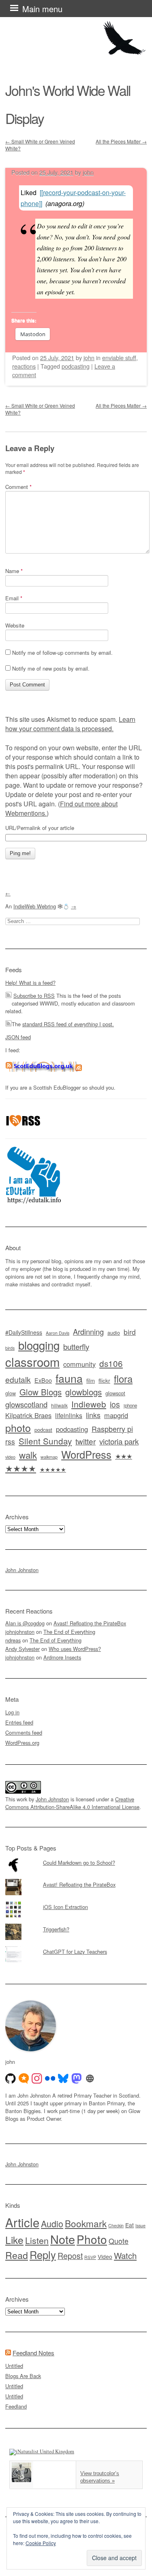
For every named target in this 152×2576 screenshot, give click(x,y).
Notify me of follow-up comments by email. (62, 653)
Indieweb (89, 1404)
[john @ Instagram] (37, 2079)
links (93, 1415)
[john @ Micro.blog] (24, 2079)
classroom (32, 1362)
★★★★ (21, 1468)
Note (63, 2239)
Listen (37, 2240)
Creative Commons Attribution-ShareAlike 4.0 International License (72, 1803)
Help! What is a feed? (30, 983)
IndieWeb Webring (35, 906)
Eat (130, 2225)
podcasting (76, 366)
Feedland (16, 2406)
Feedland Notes (33, 2353)
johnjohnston (20, 1632)
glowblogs (83, 1392)
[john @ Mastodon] (77, 2079)
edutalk (18, 1379)
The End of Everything (69, 1632)
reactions (24, 366)
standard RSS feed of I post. (68, 1024)
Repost (70, 2256)
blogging (39, 1345)
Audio (52, 2223)
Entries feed (19, 1722)
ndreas (13, 1640)
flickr (104, 1380)
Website (15, 625)
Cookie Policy (41, 2543)
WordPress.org (22, 1743)
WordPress (86, 1454)
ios (115, 1404)
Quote (119, 2241)
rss (10, 1441)
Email (14, 598)
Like (14, 2240)
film (91, 1380)
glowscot (115, 1393)
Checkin (116, 2225)
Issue (140, 2225)
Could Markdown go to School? (79, 1862)
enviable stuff (119, 357)
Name (14, 571)
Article (22, 2222)
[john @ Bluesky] (63, 2079)
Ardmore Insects (62, 1657)
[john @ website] (90, 2079)
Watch (125, 2255)
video (10, 1457)
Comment (18, 487)
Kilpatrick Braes (28, 1415)
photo (18, 1427)
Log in (12, 1712)
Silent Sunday (45, 1441)
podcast (43, 1430)
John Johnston (22, 1570)
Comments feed (24, 1732)
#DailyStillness (24, 1332)
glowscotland (26, 1404)
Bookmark (86, 2223)
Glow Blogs (41, 1392)
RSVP (90, 2257)
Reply (43, 2255)
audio (114, 1333)
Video (105, 2257)
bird (130, 1332)
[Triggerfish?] (76, 1924)
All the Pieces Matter (121, 141)
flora (123, 1379)
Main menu (42, 9)
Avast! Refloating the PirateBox (90, 1623)
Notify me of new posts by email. (51, 668)
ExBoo (43, 1380)
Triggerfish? (56, 1929)
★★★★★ (53, 1469)
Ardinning (88, 1331)
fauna (69, 1378)
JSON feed (18, 1037)
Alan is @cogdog (25, 1623)
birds (10, 1348)
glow (11, 1393)
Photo (92, 2239)
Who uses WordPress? (75, 1649)
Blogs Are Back (23, 2376)
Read (17, 2255)
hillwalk (59, 1405)
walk (28, 1455)
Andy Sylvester (22, 1649)
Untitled (14, 2366)
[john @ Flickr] (50, 2079)
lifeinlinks (69, 1415)
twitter (86, 1441)
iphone (130, 1405)
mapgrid (116, 1415)
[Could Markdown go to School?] (76, 1857)
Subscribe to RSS (34, 996)
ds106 (111, 1363)
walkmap (49, 1457)
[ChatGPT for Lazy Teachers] (76, 1946)
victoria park (119, 1441)
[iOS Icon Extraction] (76, 1901)
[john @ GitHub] (11, 2079)
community (79, 1364)
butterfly (76, 1346)
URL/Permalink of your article (40, 828)
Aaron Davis (58, 1333)
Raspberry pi (112, 1429)
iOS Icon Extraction (65, 1907)
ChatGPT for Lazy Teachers (75, 1952)
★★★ (124, 1456)
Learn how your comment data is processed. (70, 724)
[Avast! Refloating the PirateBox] (76, 1879)
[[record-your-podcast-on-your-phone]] (73, 198)
